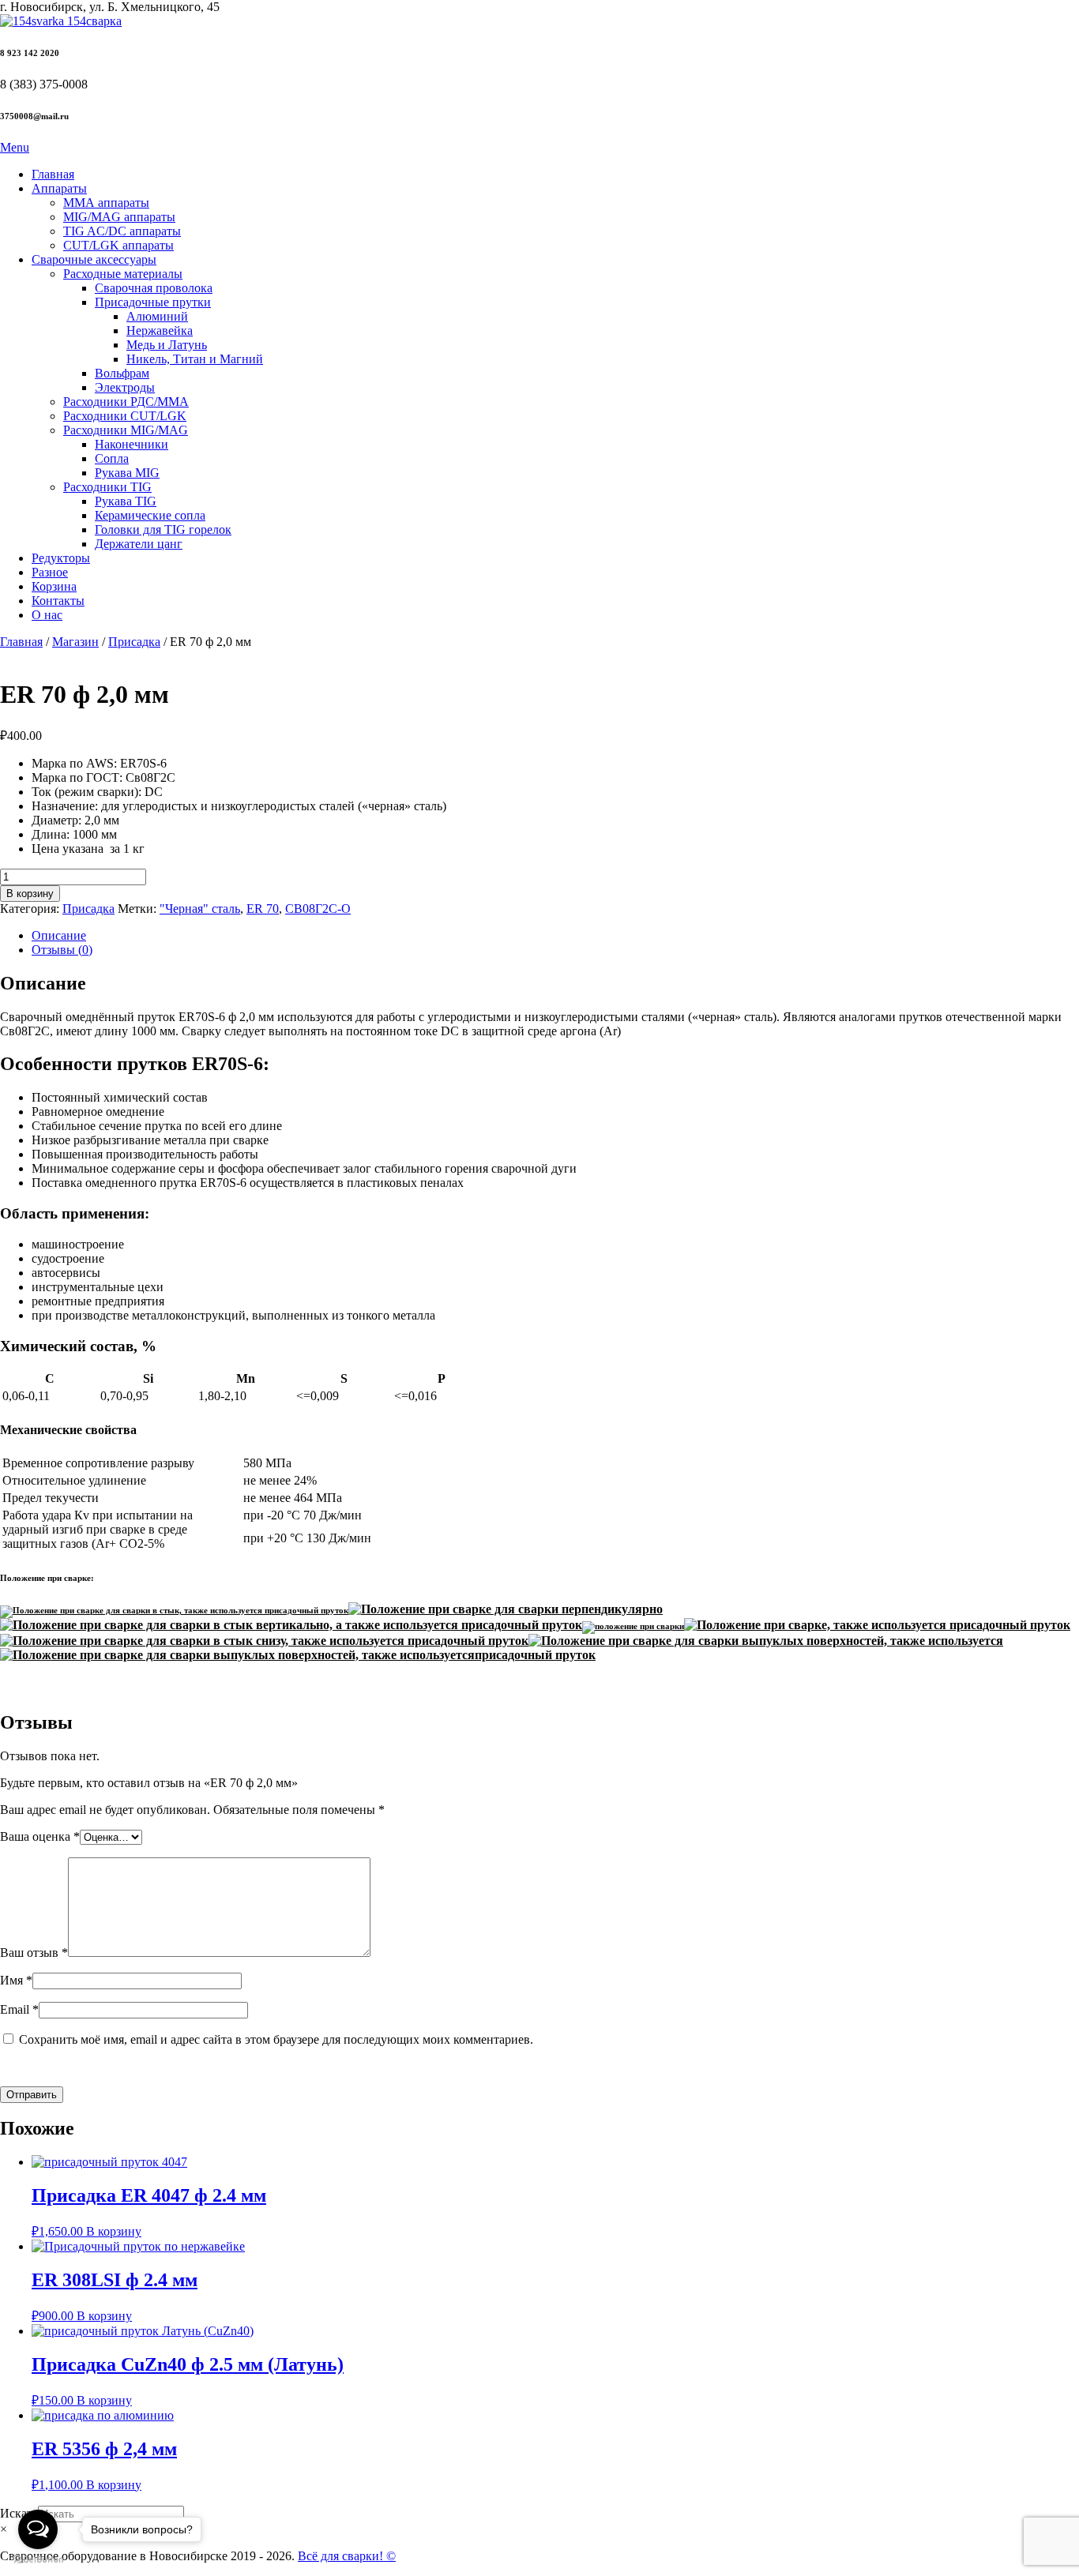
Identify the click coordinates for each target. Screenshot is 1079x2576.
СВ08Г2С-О (318, 909)
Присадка (134, 642)
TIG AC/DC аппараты (122, 231)
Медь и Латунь (167, 345)
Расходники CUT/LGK (125, 416)
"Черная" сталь (200, 909)
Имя (16, 1980)
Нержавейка (160, 330)
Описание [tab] (59, 935)
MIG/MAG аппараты (119, 217)
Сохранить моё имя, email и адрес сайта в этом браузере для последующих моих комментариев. (276, 2039)
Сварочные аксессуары (94, 259)
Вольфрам (122, 373)
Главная (53, 174)
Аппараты (59, 188)
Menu (15, 147)
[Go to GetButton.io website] (38, 2560)
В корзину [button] (114, 2231)
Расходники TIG (107, 487)
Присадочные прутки (153, 302)
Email (19, 2009)
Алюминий (157, 316)
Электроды (125, 387)
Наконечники (132, 444)
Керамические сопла (150, 515)
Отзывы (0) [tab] (62, 950)
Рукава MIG (127, 473)
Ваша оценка (40, 1836)
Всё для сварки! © (347, 2556)
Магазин (75, 642)
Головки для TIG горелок (163, 529)
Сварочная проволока (154, 288)
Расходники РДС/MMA (126, 402)
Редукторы (61, 558)
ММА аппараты (106, 203)
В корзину (30, 894)
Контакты (58, 601)
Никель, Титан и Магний (195, 359)
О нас (47, 615)
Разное (50, 572)
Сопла (112, 458)
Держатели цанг (139, 544)
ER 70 (263, 909)
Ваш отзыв (34, 1953)
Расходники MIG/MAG (126, 430)
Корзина (54, 586)
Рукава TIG (126, 501)
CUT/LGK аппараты (118, 245)
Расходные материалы (123, 274)
